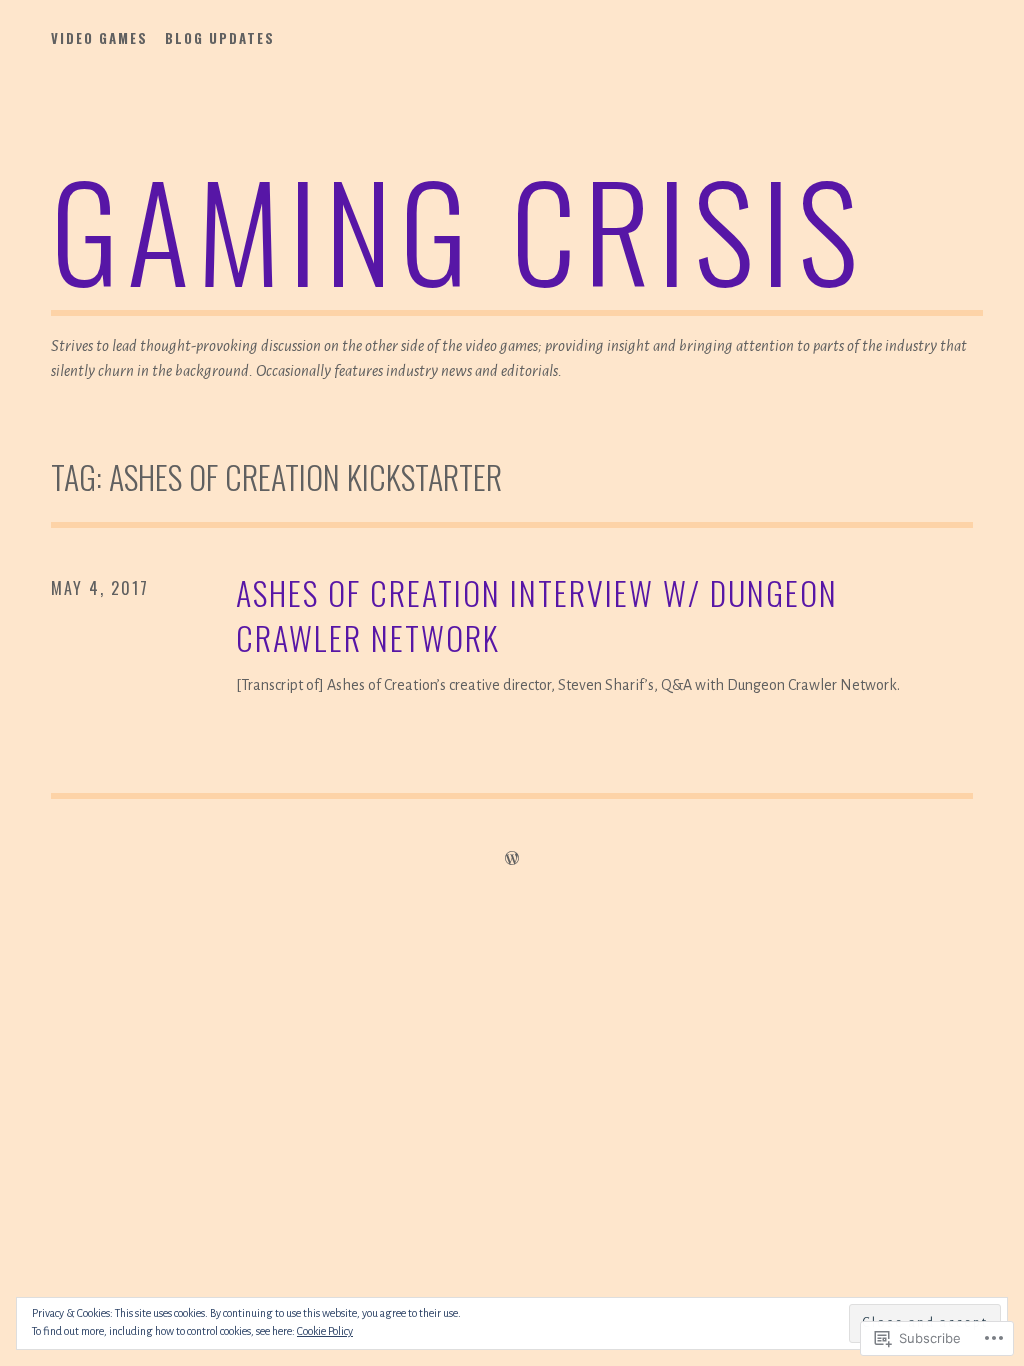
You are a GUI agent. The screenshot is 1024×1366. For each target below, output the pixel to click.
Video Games (99, 38)
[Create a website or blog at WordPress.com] (512, 859)
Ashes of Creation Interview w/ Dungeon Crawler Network (537, 616)
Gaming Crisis (458, 228)
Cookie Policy (325, 1331)
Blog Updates (220, 38)
